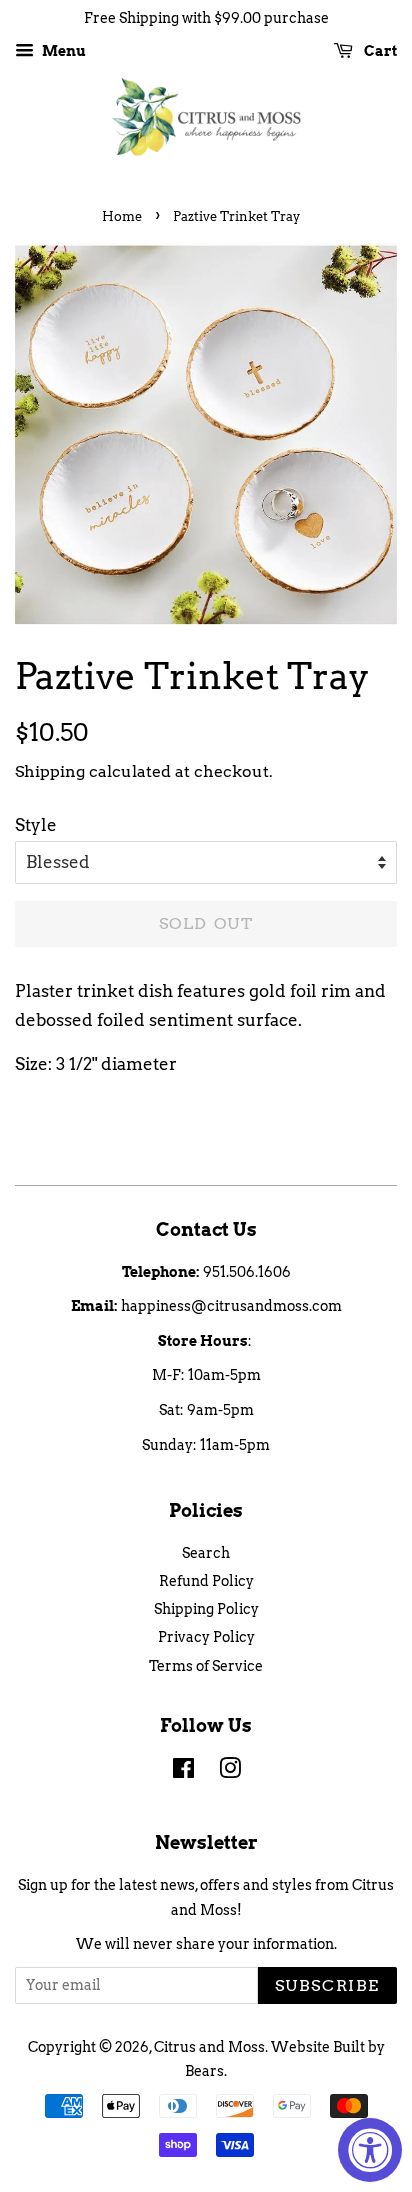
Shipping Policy (206, 1609)
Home (122, 216)
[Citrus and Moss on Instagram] (230, 1772)
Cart (379, 51)
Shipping (50, 771)
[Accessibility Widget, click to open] (370, 2150)
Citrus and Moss (209, 2047)
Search (206, 1553)
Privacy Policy (206, 1637)
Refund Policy (206, 1581)
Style (36, 825)
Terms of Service (206, 1666)
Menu (62, 51)
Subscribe (327, 1985)
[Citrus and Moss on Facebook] (183, 1772)
